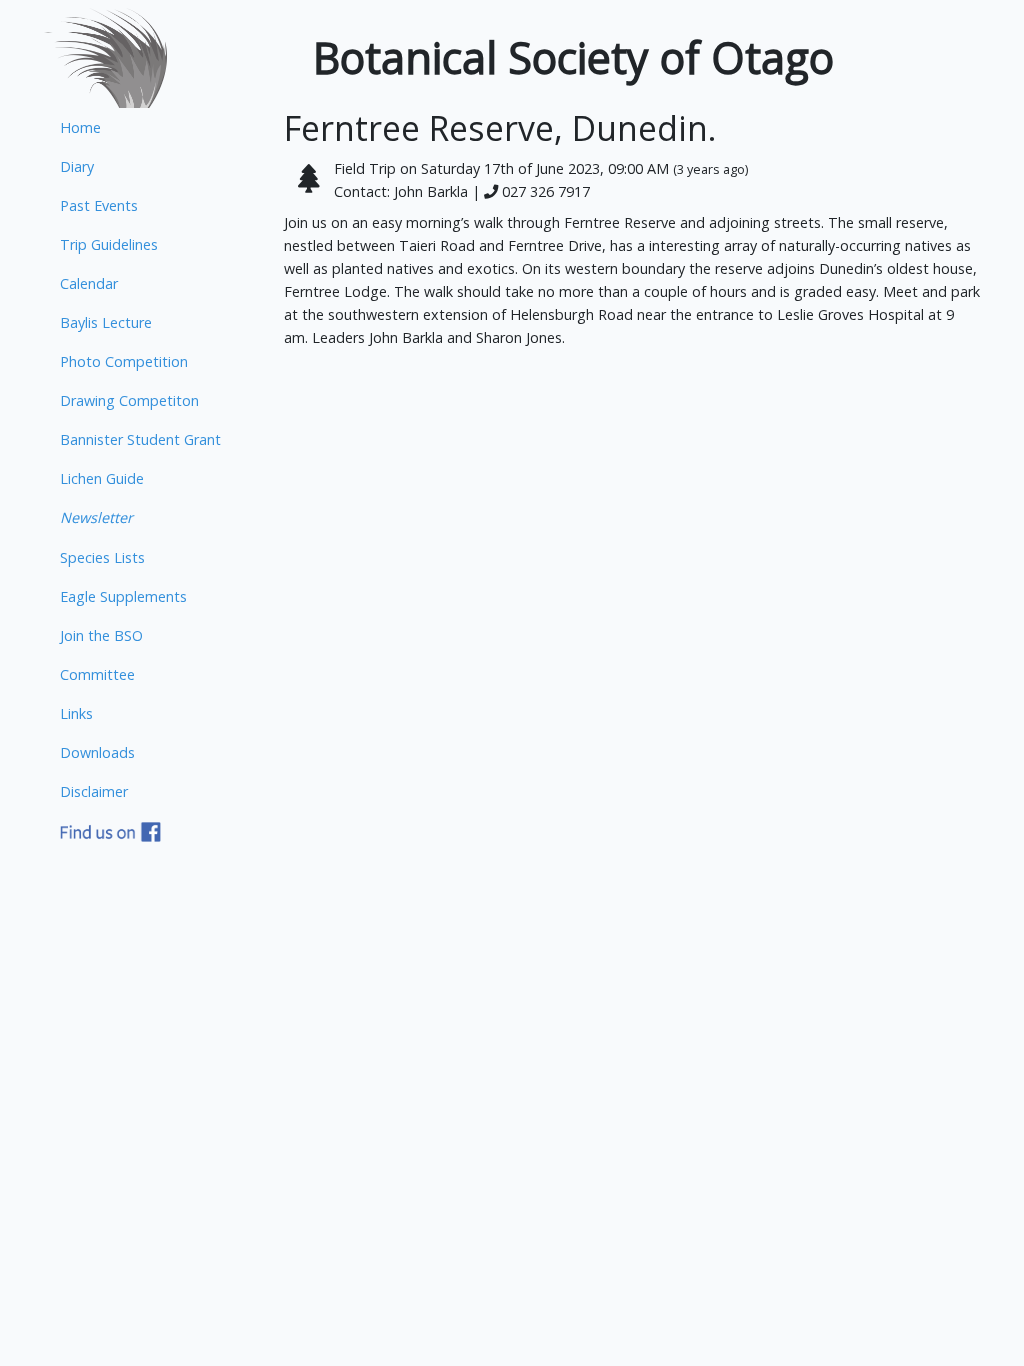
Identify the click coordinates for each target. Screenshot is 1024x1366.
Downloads (97, 752)
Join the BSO (101, 635)
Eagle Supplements (123, 596)
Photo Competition (124, 361)
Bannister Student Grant (140, 439)
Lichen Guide (102, 478)
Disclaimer (94, 791)
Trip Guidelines (109, 244)
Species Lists (102, 557)
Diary (77, 166)
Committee (97, 674)
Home (80, 127)
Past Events (99, 205)
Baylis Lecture (106, 322)
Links (76, 713)
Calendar (89, 283)
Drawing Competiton (129, 400)
